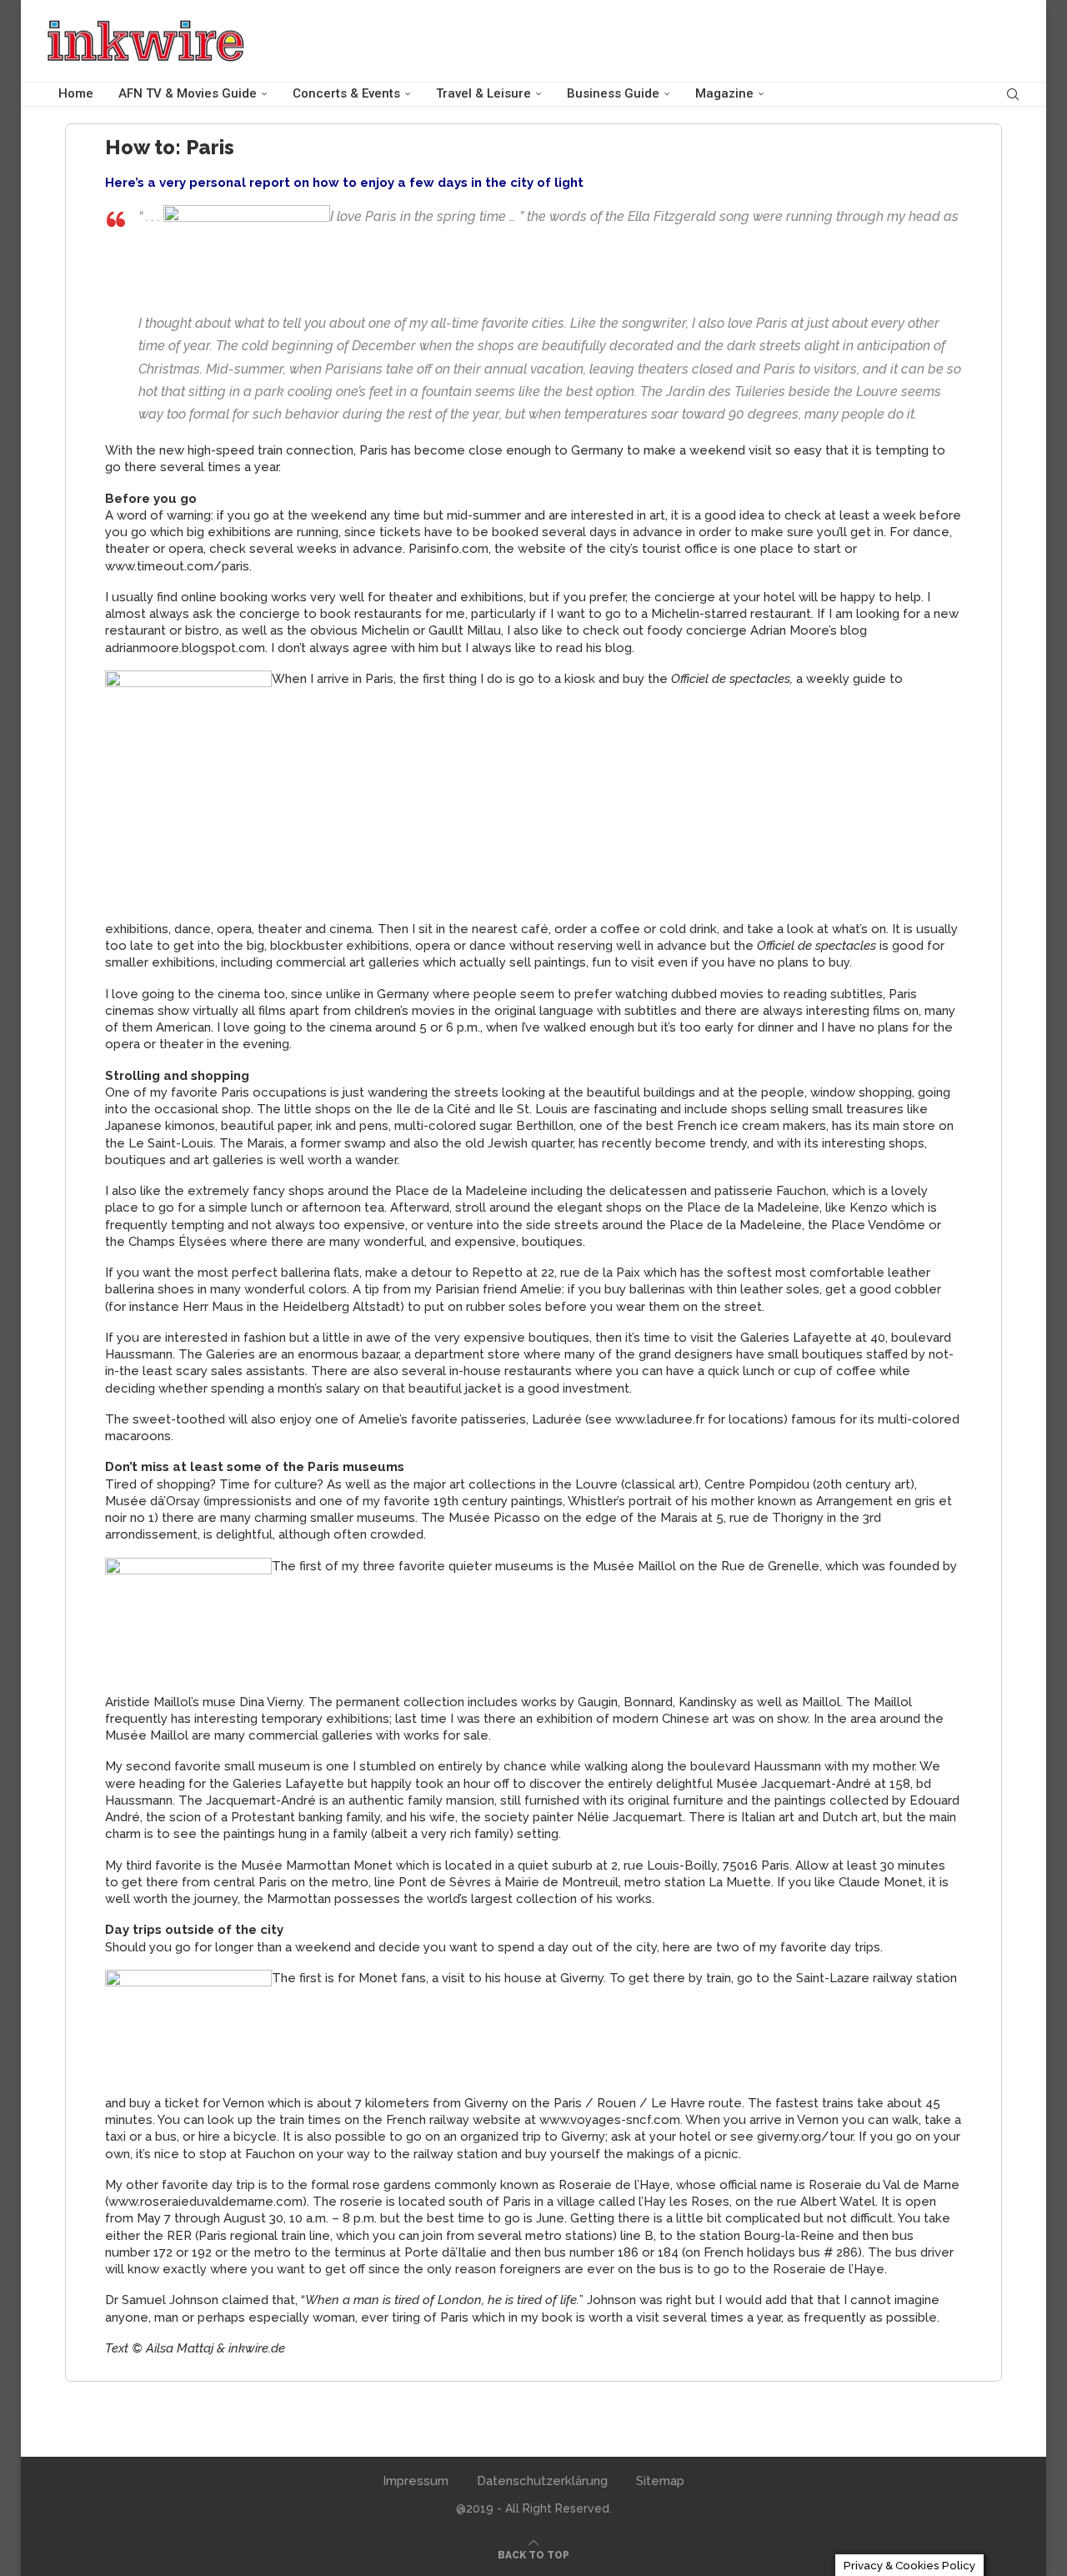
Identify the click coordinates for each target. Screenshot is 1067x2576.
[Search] (1013, 94)
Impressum (416, 2481)
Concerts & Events (346, 93)
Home (76, 93)
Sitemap (660, 2481)
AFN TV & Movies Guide (188, 93)
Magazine (724, 93)
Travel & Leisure (483, 93)
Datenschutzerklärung (542, 2481)
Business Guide (613, 93)
